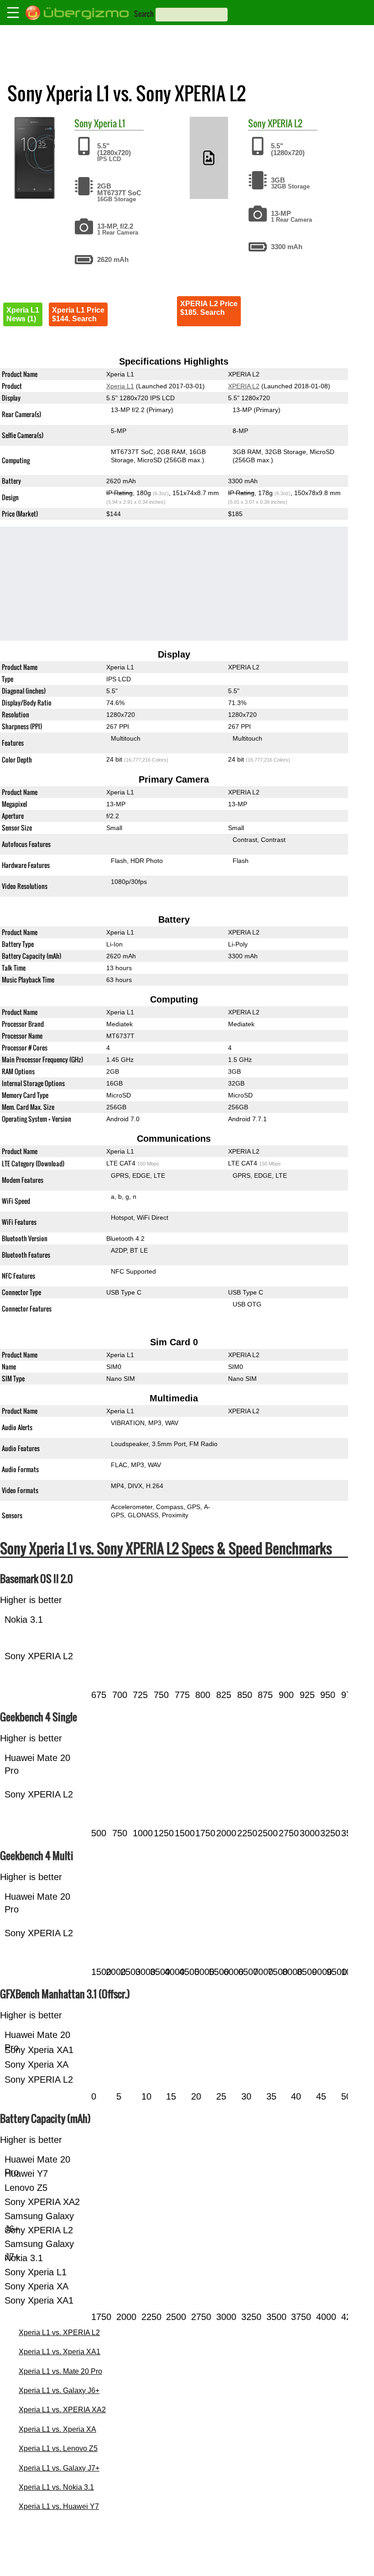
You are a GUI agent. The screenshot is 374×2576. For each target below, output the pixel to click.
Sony (83, 123)
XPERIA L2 (285, 123)
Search (144, 14)
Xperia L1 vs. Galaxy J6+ (59, 2391)
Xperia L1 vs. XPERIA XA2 (62, 2410)
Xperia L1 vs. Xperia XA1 (60, 2352)
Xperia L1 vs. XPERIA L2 (59, 2333)
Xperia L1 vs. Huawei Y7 (59, 2506)
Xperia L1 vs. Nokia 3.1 (56, 2487)
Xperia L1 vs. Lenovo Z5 (58, 2448)
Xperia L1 (109, 123)
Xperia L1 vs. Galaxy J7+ (59, 2468)
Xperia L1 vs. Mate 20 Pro (60, 2371)
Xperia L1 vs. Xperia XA (57, 2429)
